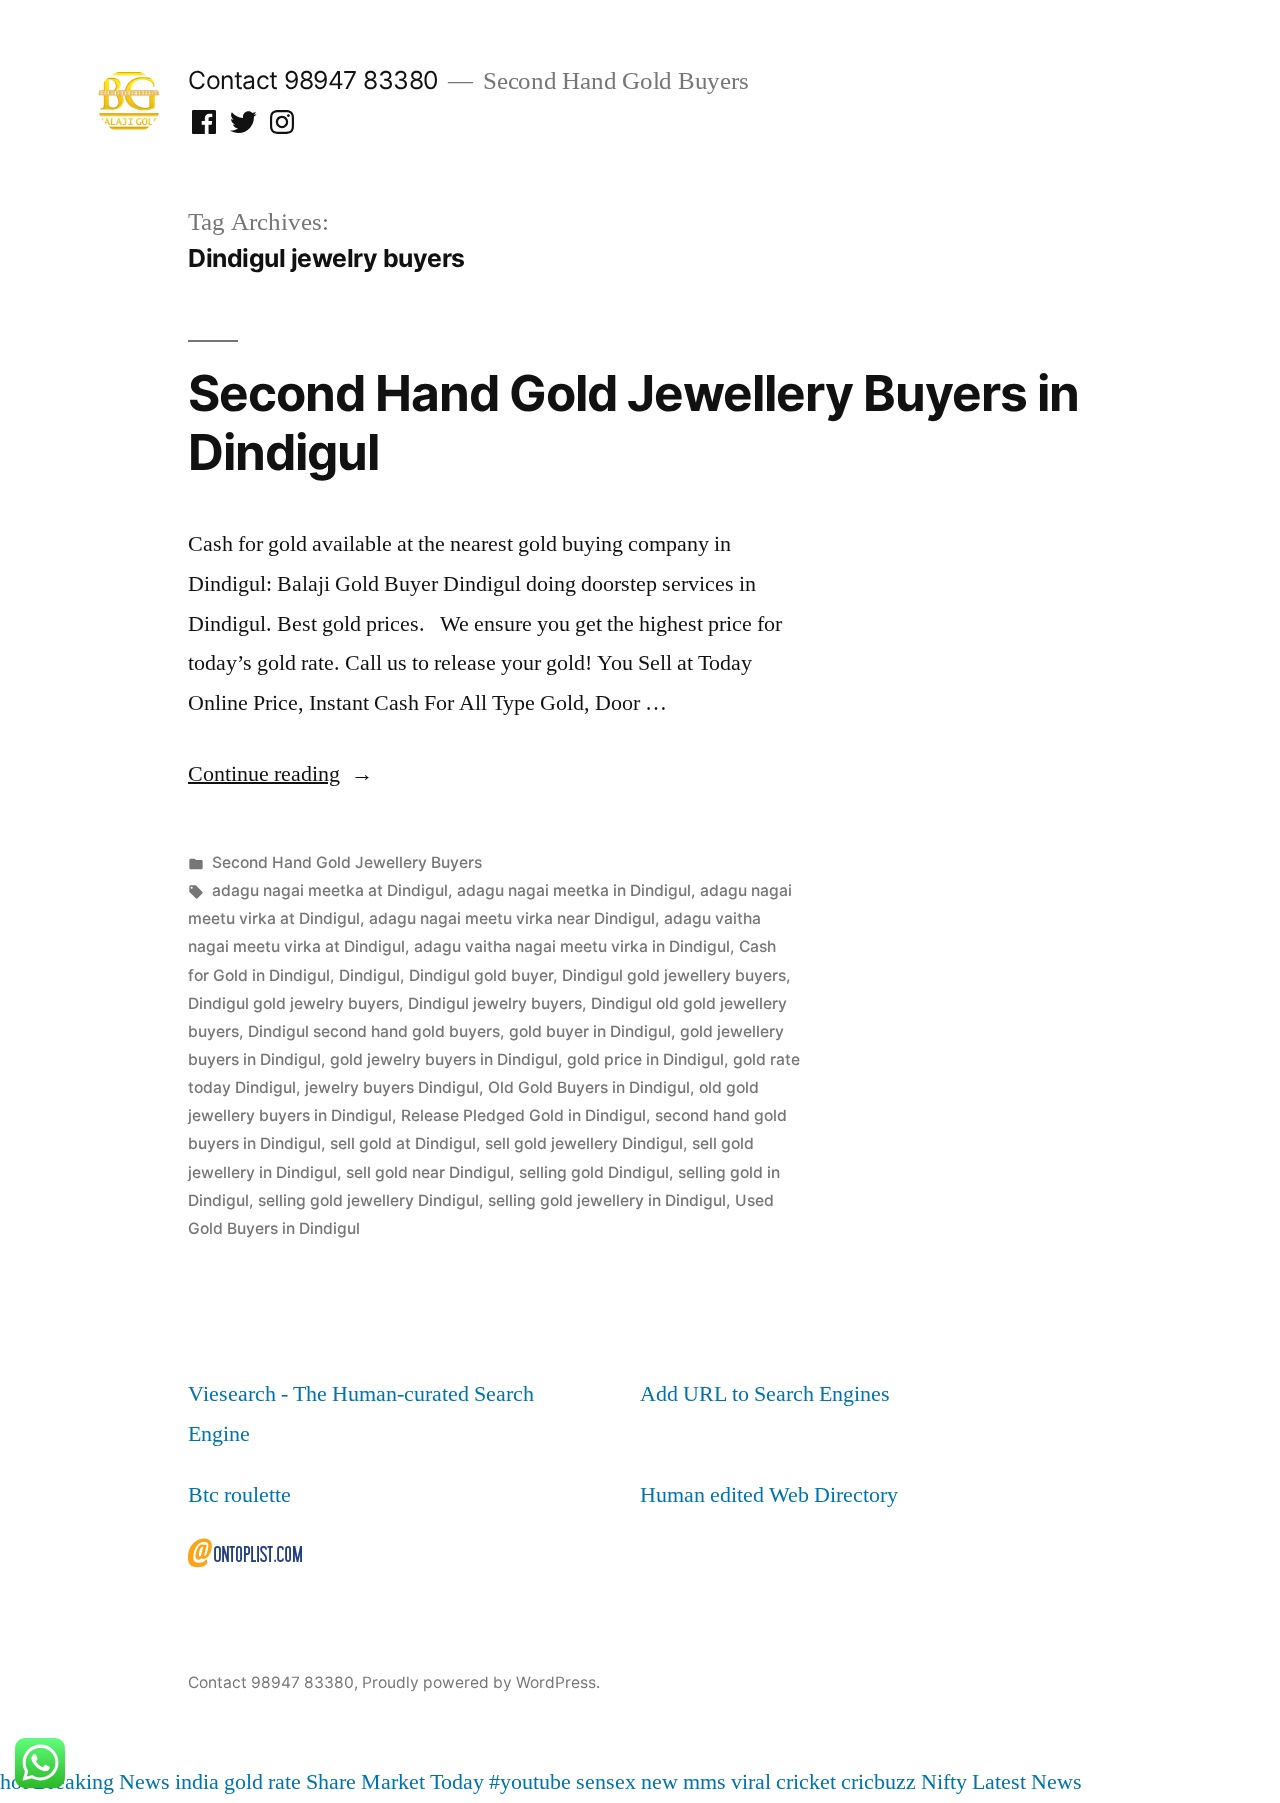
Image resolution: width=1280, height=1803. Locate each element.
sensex (606, 1782)
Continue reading (280, 774)
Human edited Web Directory (769, 1495)
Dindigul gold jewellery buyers (674, 975)
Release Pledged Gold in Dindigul (523, 1115)
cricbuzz (878, 1782)
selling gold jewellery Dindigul (368, 1200)
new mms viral (706, 1782)
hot (14, 1782)
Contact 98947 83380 (313, 80)
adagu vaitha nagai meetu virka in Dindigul (572, 946)
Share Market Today (395, 1782)
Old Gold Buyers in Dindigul (589, 1087)
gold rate (262, 1782)
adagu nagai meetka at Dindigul (330, 890)
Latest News (1027, 1782)
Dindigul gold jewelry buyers (293, 1003)
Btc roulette (239, 1495)
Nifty (944, 1782)
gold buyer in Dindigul (590, 1031)
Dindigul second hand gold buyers (374, 1031)
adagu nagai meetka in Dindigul (574, 890)
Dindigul (369, 975)
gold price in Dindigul (645, 1059)
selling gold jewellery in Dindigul (607, 1200)
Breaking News (101, 1782)
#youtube (530, 1782)
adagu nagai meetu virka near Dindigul (512, 918)
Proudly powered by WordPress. (481, 1682)
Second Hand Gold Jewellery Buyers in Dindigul (633, 422)
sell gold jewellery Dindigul (584, 1143)
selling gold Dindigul (594, 1172)
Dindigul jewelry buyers (495, 1003)
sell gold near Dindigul (428, 1172)
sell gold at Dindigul (403, 1143)
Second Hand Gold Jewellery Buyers (347, 862)
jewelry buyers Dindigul (392, 1087)
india (197, 1782)
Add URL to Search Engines (765, 1394)
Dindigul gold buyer (481, 975)
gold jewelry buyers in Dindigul (444, 1059)
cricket (806, 1782)
